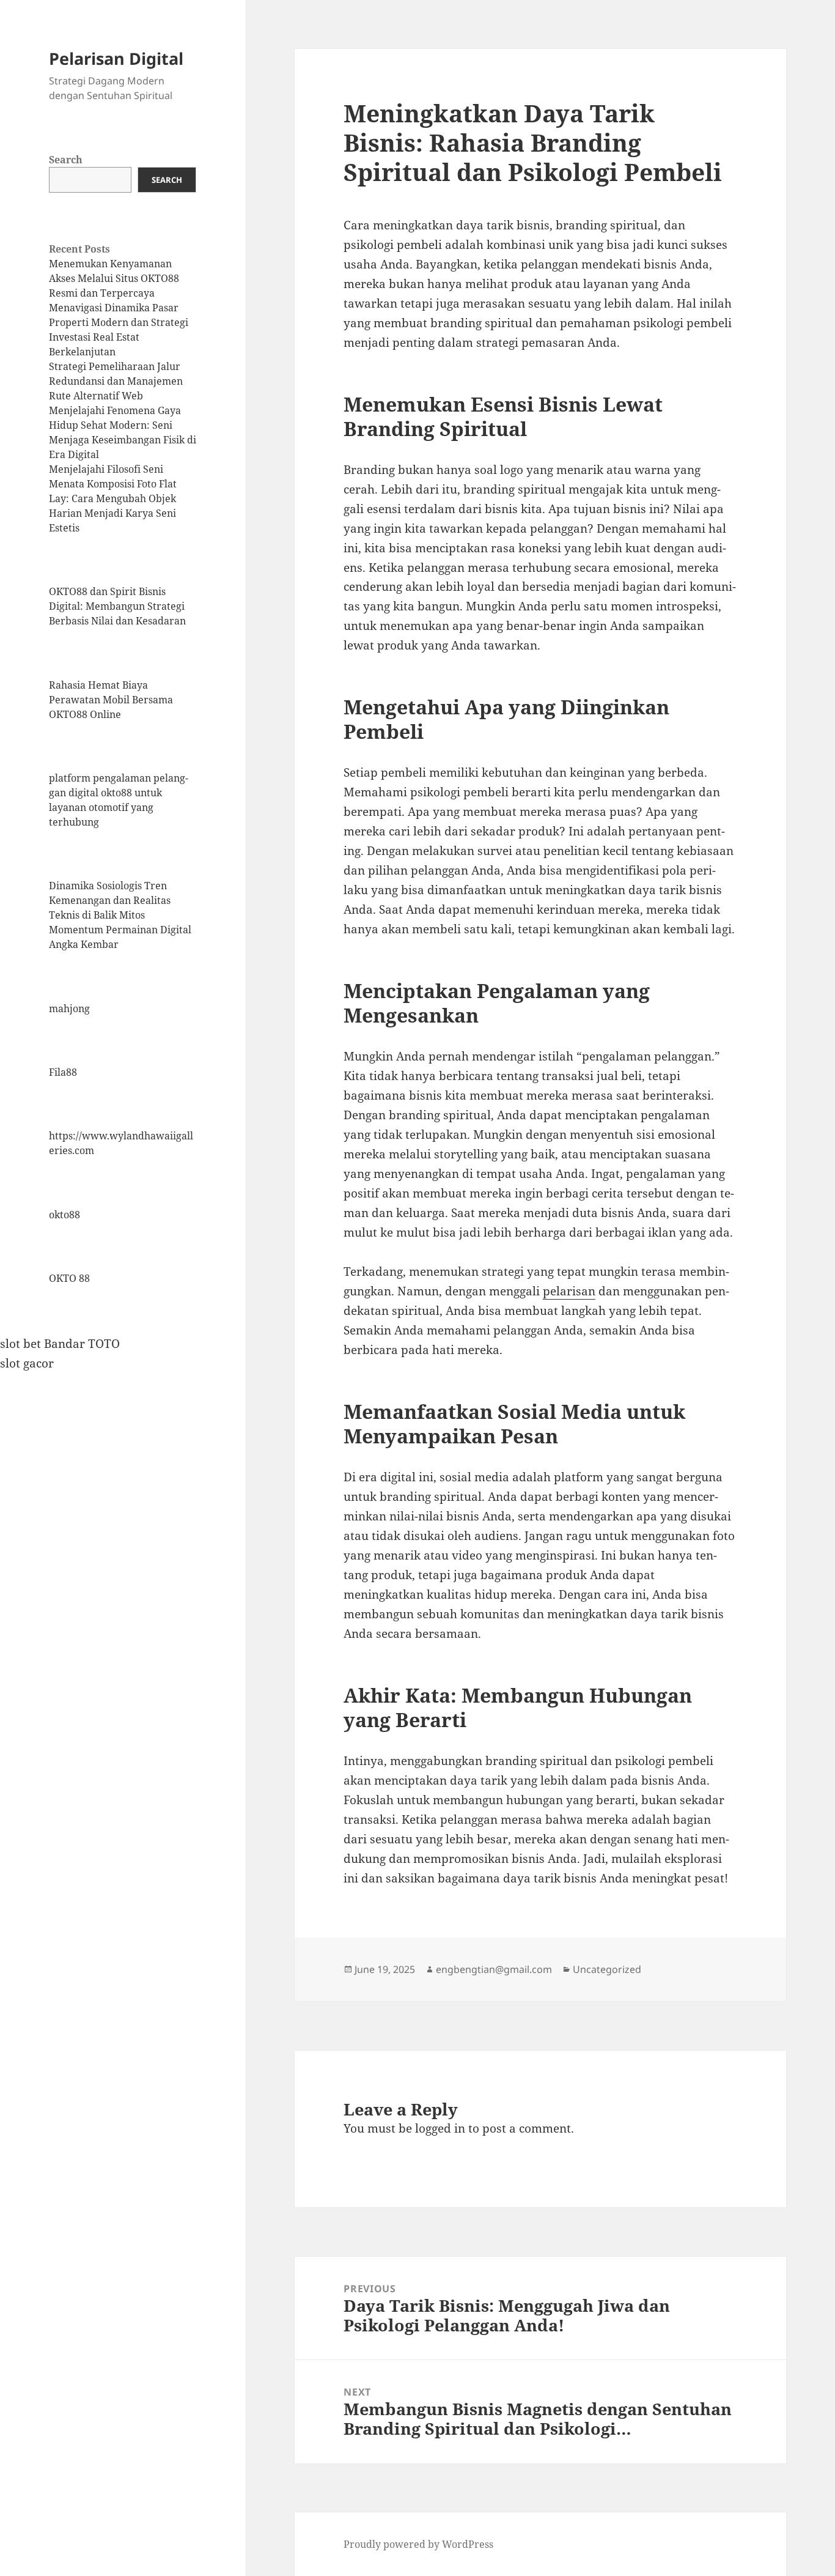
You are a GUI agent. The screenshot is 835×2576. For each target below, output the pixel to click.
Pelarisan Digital (116, 58)
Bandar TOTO (82, 1344)
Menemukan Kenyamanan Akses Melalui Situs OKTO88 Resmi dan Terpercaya (114, 278)
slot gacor (27, 1363)
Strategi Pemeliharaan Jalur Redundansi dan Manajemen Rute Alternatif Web (116, 381)
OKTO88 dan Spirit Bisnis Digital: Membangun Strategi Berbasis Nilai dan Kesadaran (117, 606)
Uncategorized (607, 1969)
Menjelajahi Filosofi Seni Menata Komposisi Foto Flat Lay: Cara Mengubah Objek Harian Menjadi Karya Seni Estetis (113, 498)
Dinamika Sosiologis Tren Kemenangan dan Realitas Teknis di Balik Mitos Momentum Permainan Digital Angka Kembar (120, 915)
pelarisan (569, 1291)
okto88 (64, 1215)
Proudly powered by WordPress (418, 2544)
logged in (440, 2128)
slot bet (20, 1344)
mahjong (69, 1009)
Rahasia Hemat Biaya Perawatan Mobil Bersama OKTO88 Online (111, 700)
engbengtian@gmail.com (494, 1969)
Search (66, 160)
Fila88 (63, 1072)
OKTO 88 (69, 1278)
